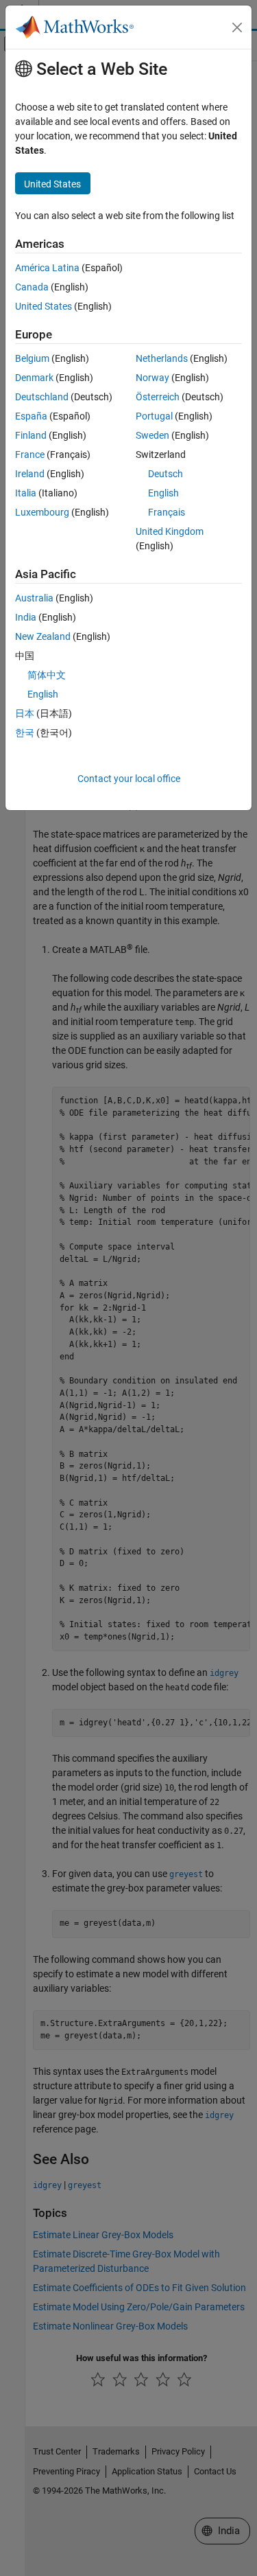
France (30, 455)
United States (44, 306)
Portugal (154, 416)
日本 (25, 713)
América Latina (47, 268)
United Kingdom (170, 531)
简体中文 (47, 675)
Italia (26, 493)
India (26, 617)
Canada (32, 287)
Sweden (152, 435)
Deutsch (166, 474)
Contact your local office (129, 779)
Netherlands (162, 358)
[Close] (237, 27)
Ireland (30, 474)
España (31, 416)
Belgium (32, 358)
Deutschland (42, 397)
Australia (34, 598)
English (163, 493)
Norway (152, 378)
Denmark (34, 378)
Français (167, 512)
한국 (25, 733)
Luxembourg (42, 512)
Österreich (158, 397)
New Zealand (43, 636)
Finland (31, 435)
